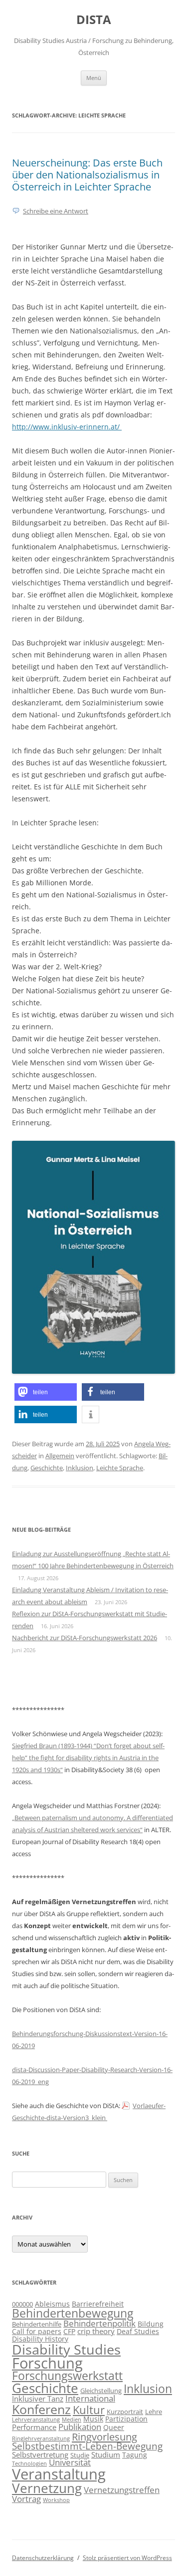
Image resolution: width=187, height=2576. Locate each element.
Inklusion (80, 1468)
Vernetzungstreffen (122, 2490)
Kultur (89, 2410)
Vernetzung (47, 2488)
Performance (34, 2427)
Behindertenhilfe (37, 2324)
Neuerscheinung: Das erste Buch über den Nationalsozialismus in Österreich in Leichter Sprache (87, 175)
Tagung (135, 2455)
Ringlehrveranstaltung (41, 2439)
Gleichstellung (101, 2391)
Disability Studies (66, 2349)
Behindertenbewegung (73, 2313)
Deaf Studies (138, 2331)
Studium (106, 2455)
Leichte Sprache (120, 1468)
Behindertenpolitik (99, 2323)
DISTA (94, 20)
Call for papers (37, 2331)
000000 (22, 2304)
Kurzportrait (125, 2412)
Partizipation (126, 2419)
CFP (69, 2331)
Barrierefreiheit (98, 2304)
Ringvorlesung (104, 2437)
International (90, 2398)
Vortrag (26, 2499)
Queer (114, 2427)
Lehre (154, 2412)
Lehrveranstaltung (36, 2420)
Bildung (151, 2324)
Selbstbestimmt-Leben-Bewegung (87, 2446)
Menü (94, 78)
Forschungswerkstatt (67, 2376)
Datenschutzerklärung (43, 2558)
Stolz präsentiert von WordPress (127, 2558)
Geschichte (47, 1468)
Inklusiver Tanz (38, 2399)
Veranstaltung (59, 2474)
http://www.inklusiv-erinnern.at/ (67, 427)
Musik (93, 2419)
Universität (70, 2462)
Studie (80, 2455)
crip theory (96, 2331)
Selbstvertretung (40, 2455)
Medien (72, 2420)
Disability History (40, 2339)
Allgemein (60, 1456)
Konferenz (41, 2409)
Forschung (47, 2363)
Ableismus (52, 2304)
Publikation (80, 2427)
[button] (46, 1392)
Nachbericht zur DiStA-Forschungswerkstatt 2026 (85, 1638)
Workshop (56, 2500)
